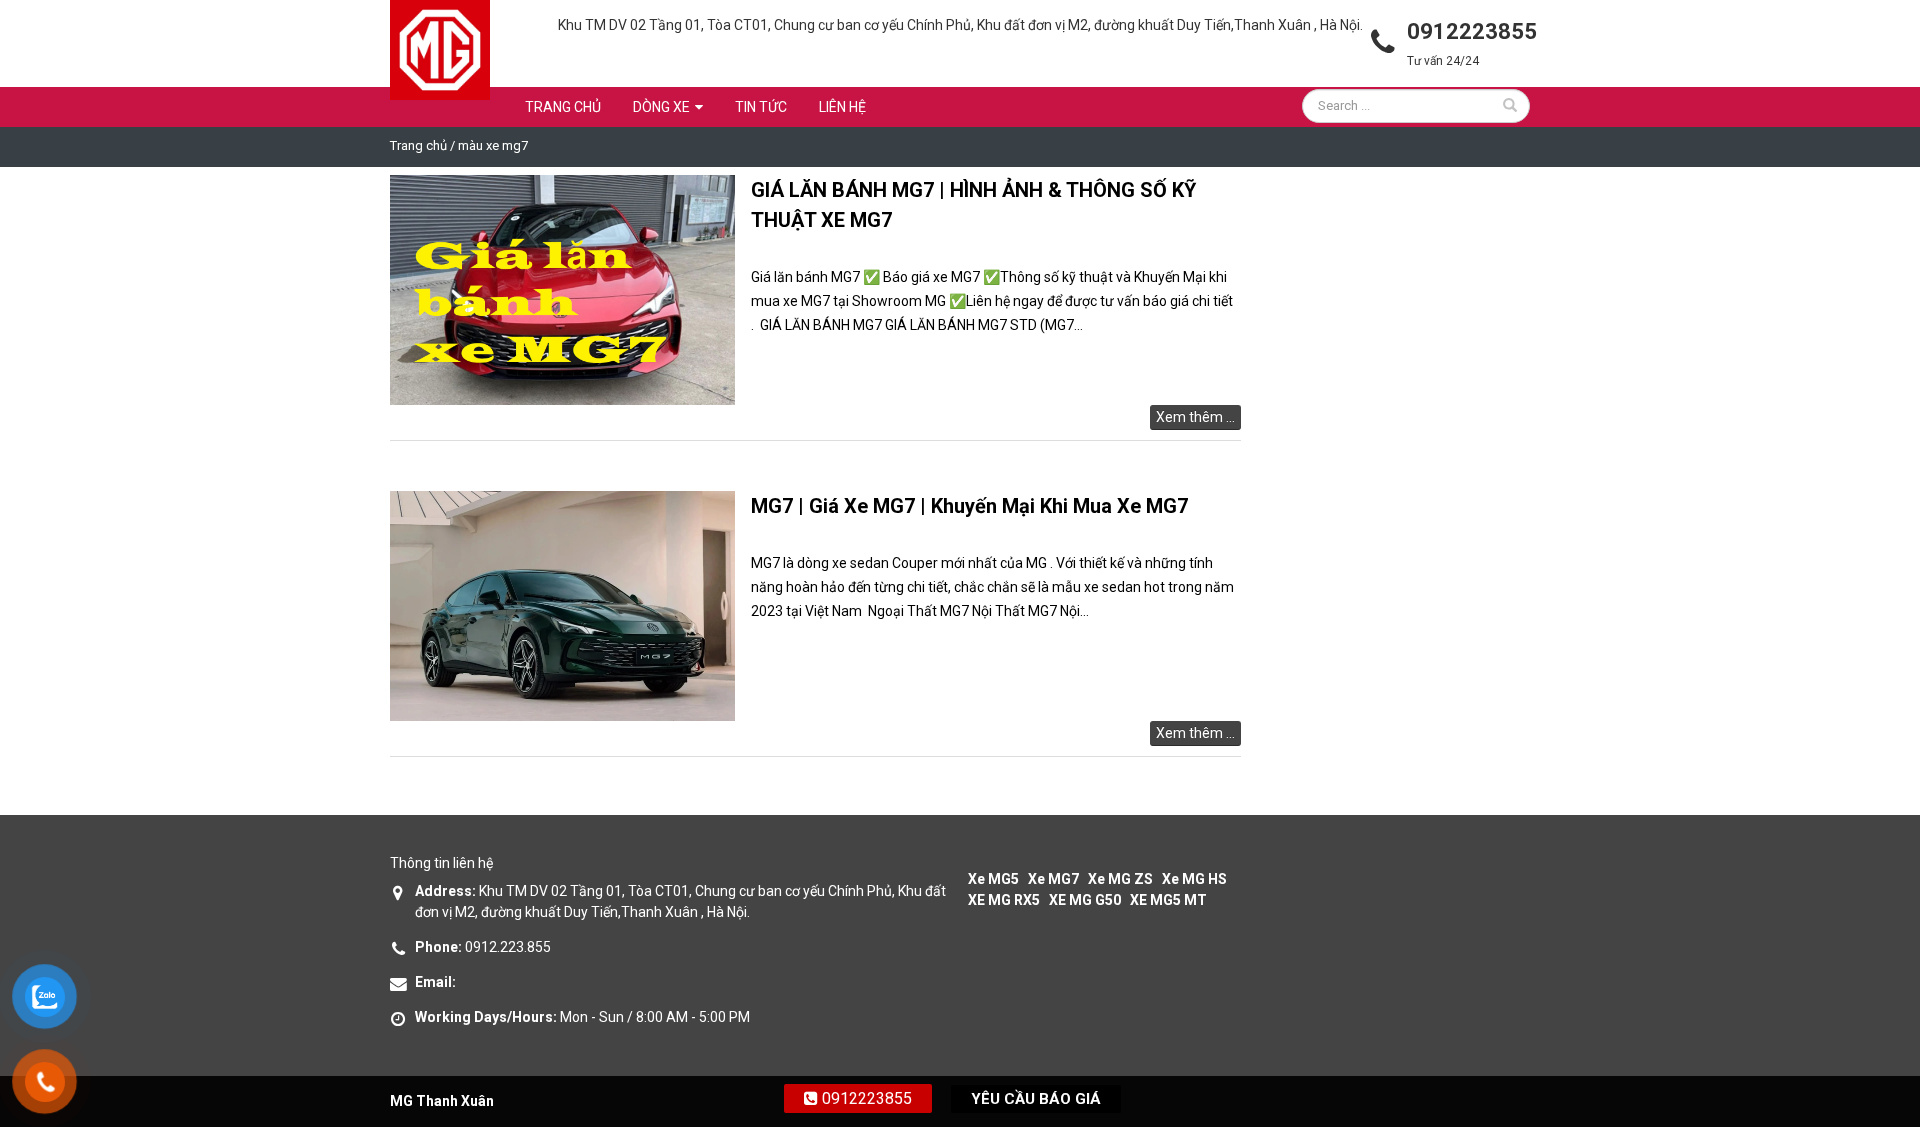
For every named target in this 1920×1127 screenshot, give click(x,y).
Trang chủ (563, 107)
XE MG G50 (1085, 900)
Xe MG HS (1194, 879)
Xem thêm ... (1195, 417)
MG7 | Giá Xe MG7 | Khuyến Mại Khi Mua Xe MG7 (969, 506)
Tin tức (761, 107)
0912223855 (865, 1098)
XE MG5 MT (1168, 900)
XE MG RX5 (1004, 900)
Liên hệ (842, 107)
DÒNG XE (661, 107)
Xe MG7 (1053, 879)
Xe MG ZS (1120, 879)
